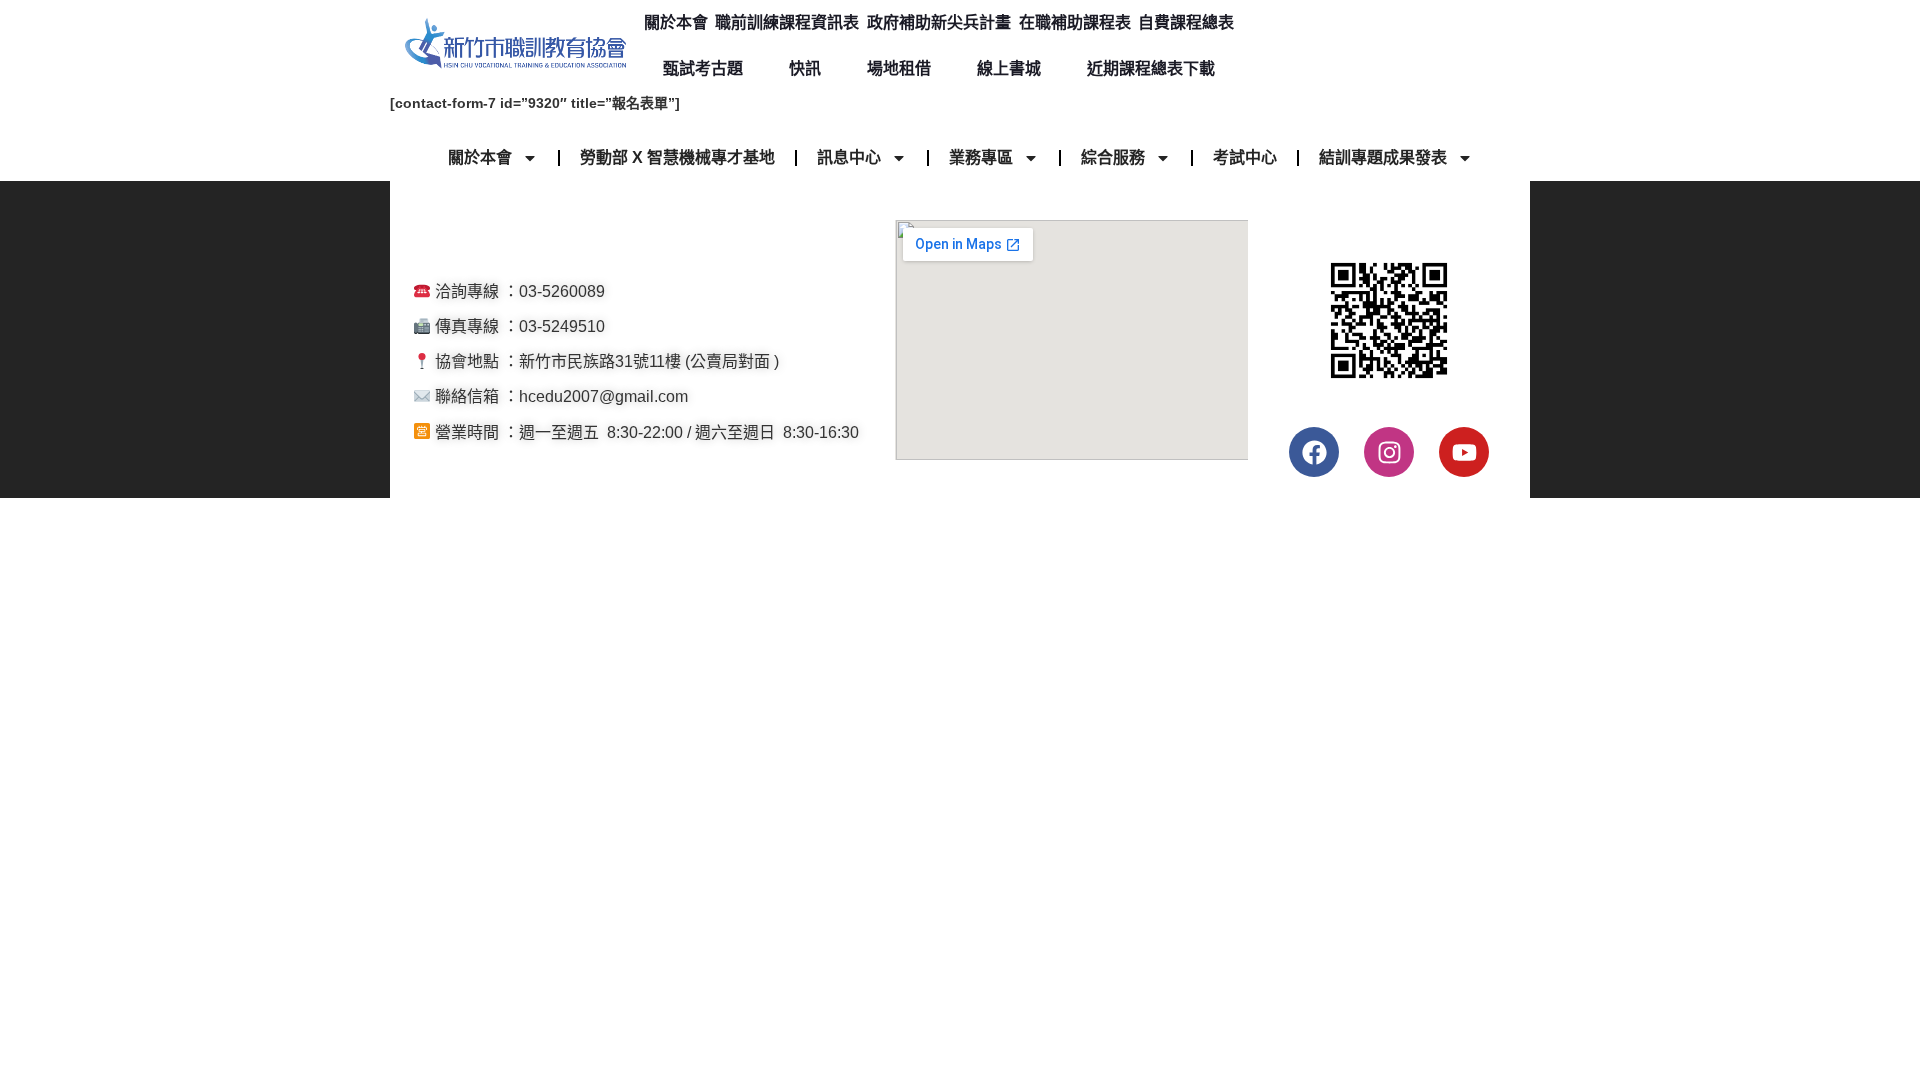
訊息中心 (849, 157)
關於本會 (676, 22)
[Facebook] (1314, 452)
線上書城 (1009, 68)
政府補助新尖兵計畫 (939, 22)
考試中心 (1245, 157)
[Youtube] (1464, 452)
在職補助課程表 (1075, 22)
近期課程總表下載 (1151, 68)
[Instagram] (1389, 452)
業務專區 (981, 157)
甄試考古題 (703, 68)
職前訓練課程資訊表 (787, 22)
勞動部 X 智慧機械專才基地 (677, 157)
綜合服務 (1113, 157)
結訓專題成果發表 (1383, 157)
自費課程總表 (1186, 22)
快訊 (805, 68)
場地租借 (899, 68)
